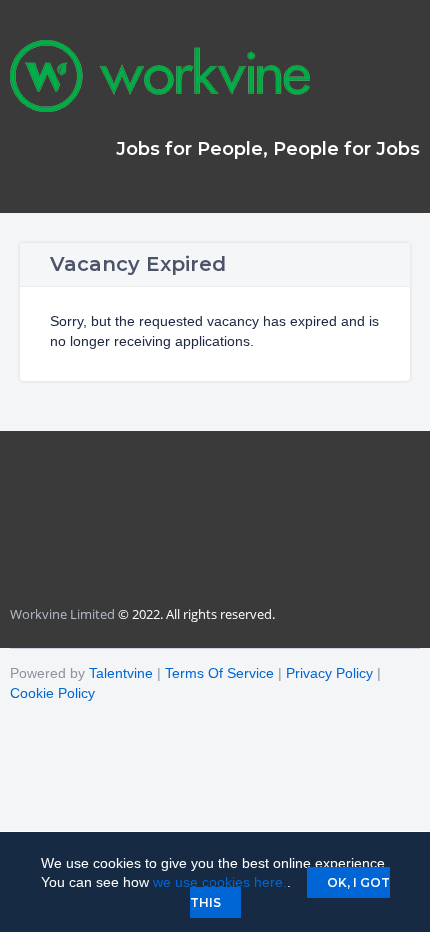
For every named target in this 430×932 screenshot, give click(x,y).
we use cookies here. (220, 882)
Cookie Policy (52, 693)
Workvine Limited (62, 614)
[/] (160, 107)
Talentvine (121, 673)
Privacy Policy (329, 673)
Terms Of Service (219, 673)
